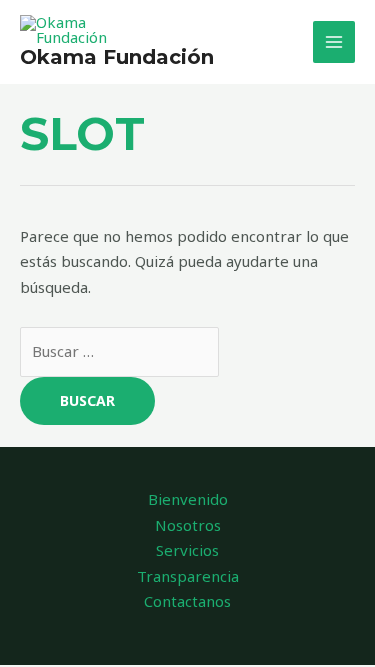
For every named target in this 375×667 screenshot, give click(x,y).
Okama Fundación (117, 57)
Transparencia (188, 576)
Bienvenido (188, 499)
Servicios (187, 550)
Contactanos (187, 601)
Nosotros (188, 525)
